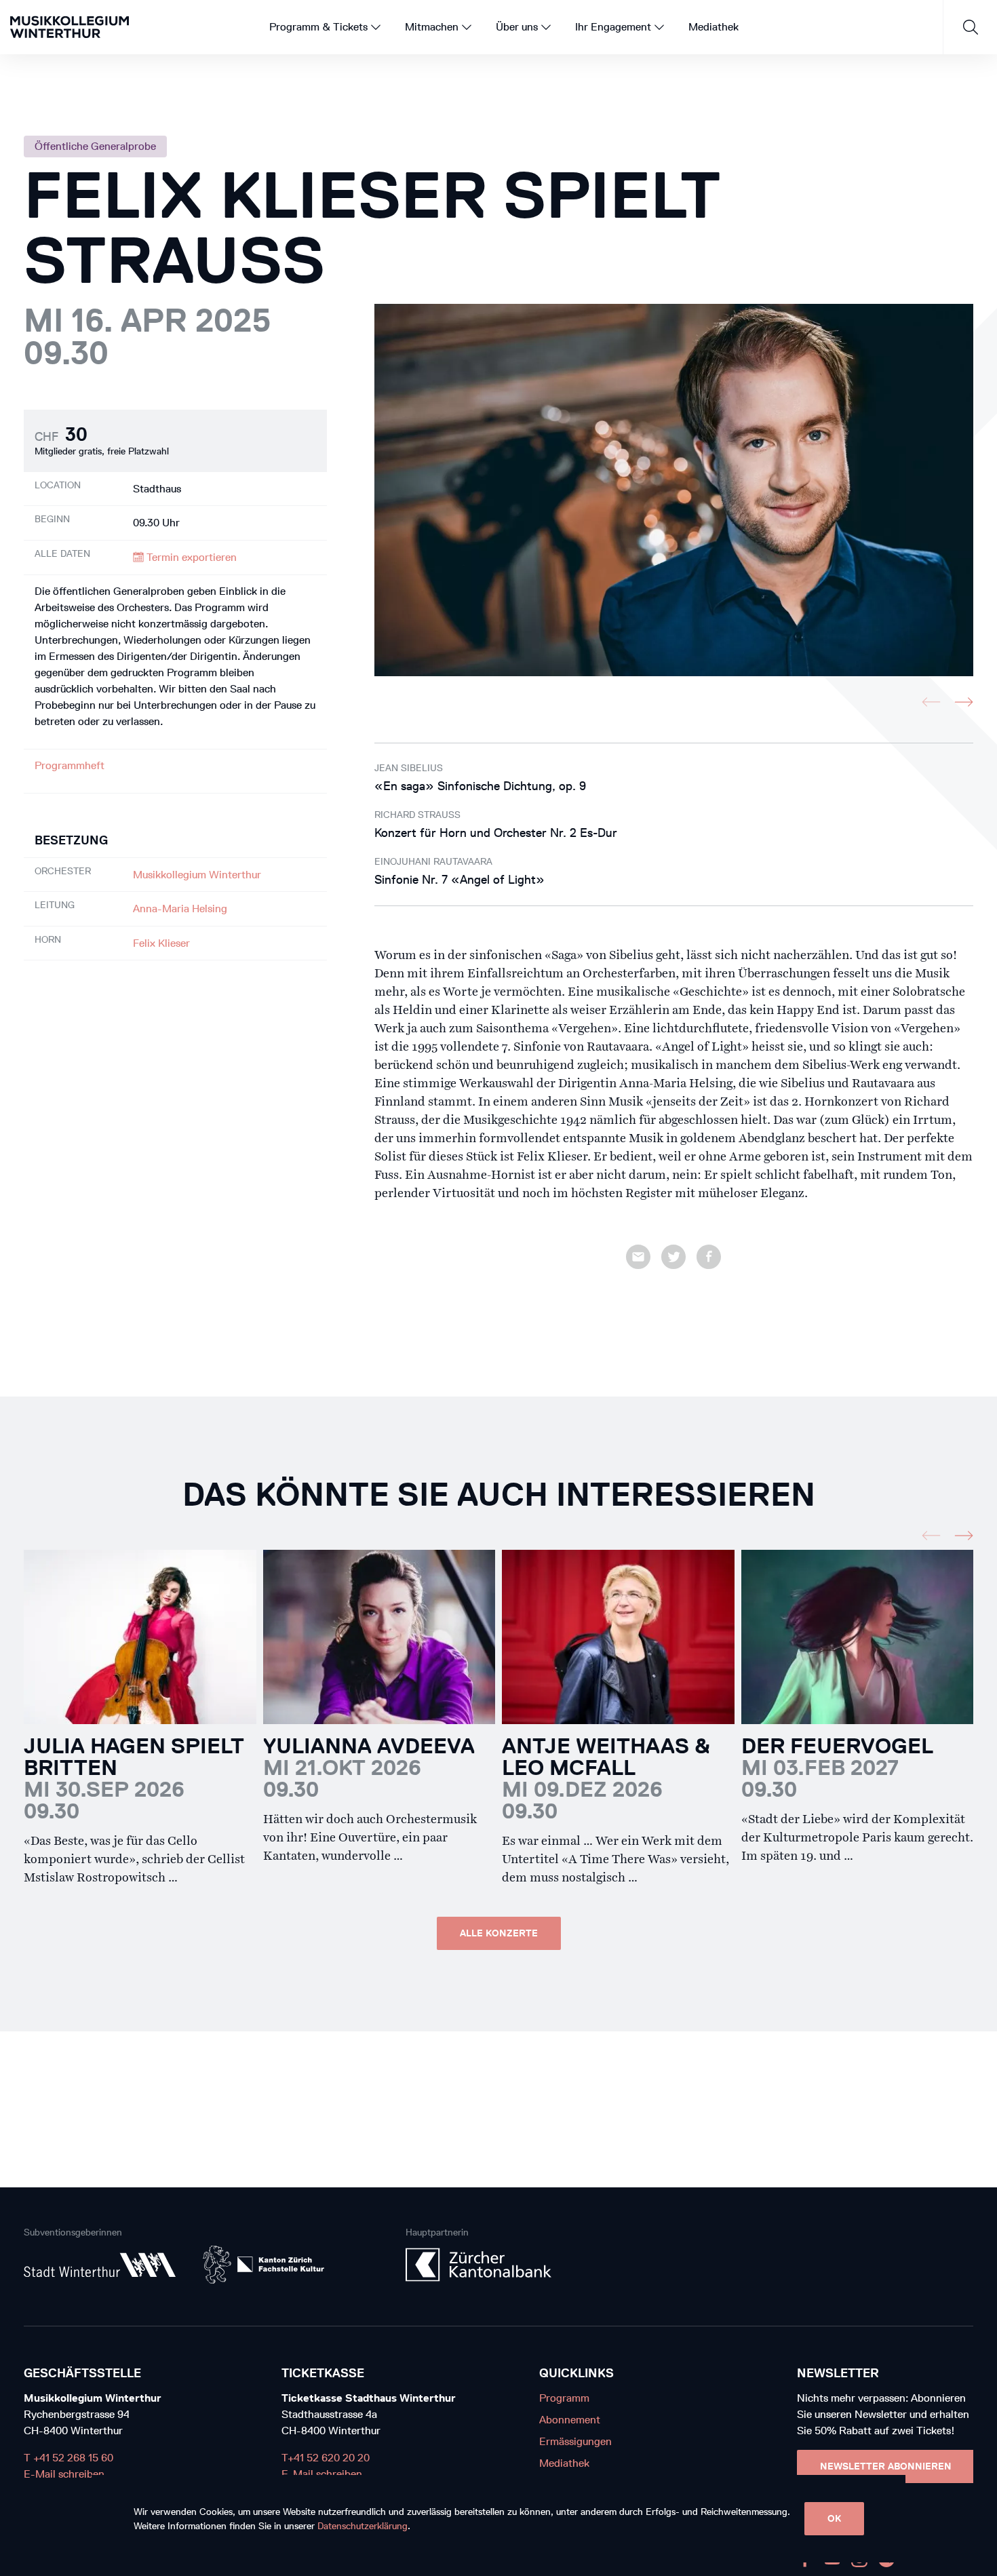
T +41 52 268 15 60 (69, 2458)
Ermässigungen (575, 2441)
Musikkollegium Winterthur (197, 875)
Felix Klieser (161, 943)
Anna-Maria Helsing (180, 909)
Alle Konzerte (499, 1933)
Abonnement (570, 2420)
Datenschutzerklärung (363, 2526)
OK (834, 2519)
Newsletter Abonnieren (886, 2466)
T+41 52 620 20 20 (326, 2458)
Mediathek (564, 2463)
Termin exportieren (190, 557)
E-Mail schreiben (64, 2474)
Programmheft (70, 765)
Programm (564, 2398)
